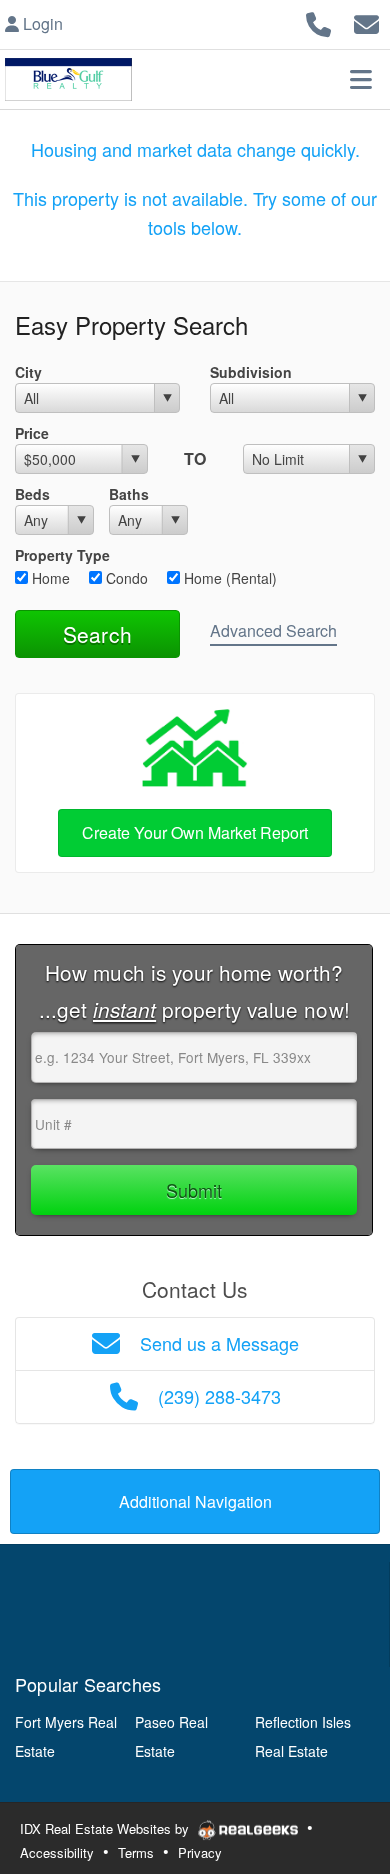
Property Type (62, 555)
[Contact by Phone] (318, 21)
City (28, 372)
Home (49, 578)
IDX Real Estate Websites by (106, 1828)
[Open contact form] (366, 21)
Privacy (200, 1852)
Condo (125, 578)
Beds (32, 494)
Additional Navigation (195, 1501)
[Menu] (361, 79)
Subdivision (251, 372)
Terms (136, 1852)
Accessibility (57, 1852)
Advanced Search (273, 630)
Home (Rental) (228, 578)
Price (32, 433)
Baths (129, 494)
